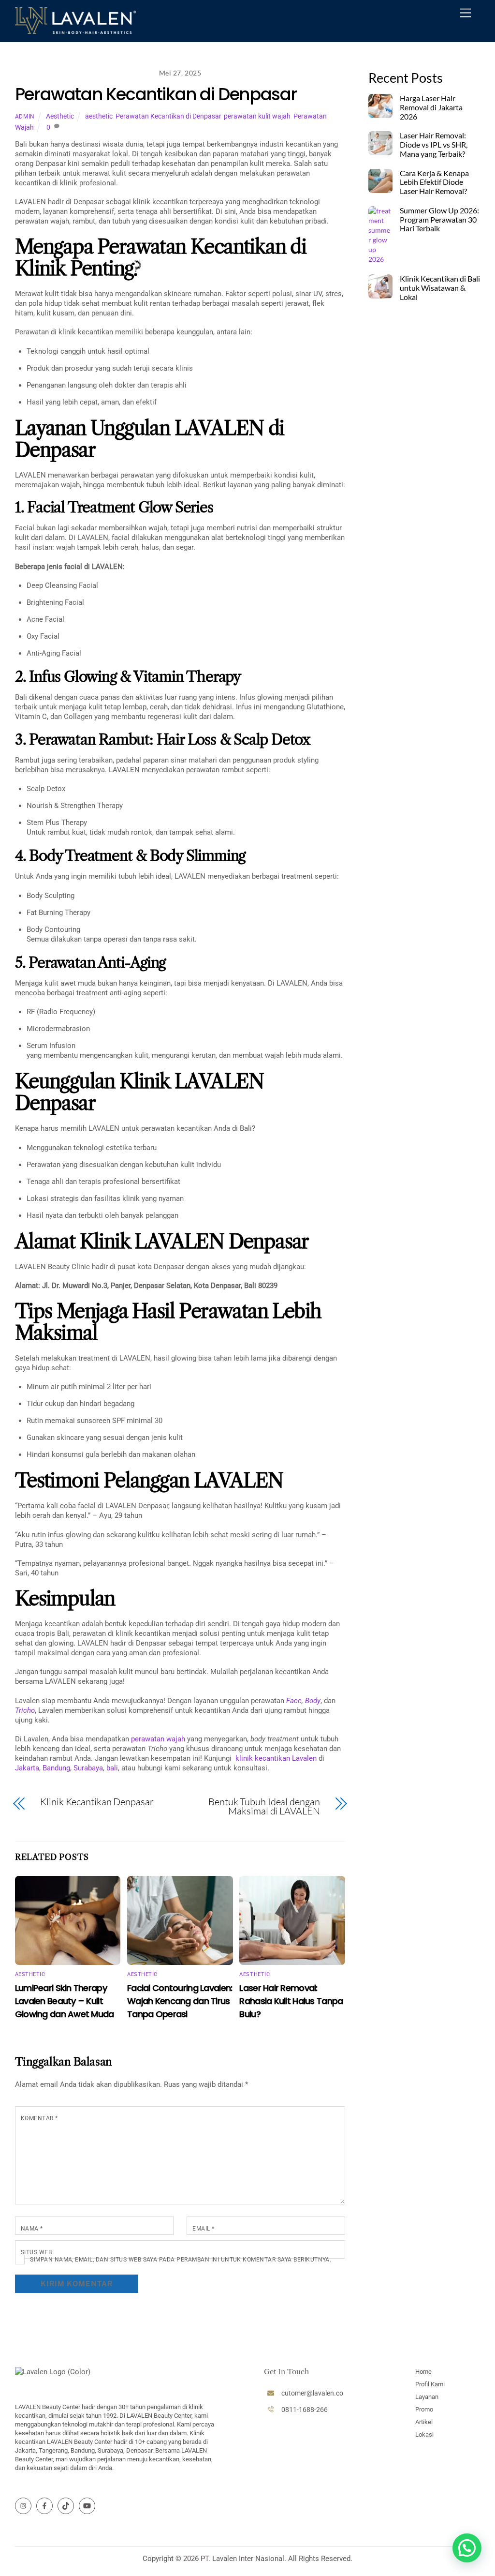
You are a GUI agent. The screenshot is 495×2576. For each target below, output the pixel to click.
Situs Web (36, 2252)
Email (203, 2229)
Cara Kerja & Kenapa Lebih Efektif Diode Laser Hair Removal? (434, 182)
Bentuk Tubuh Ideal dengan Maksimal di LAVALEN (264, 1806)
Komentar (39, 2118)
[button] (467, 2548)
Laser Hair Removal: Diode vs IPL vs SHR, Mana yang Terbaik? (434, 145)
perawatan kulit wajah (257, 116)
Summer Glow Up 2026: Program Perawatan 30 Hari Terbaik (439, 220)
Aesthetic (60, 116)
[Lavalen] (75, 30)
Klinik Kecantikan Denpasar (97, 1802)
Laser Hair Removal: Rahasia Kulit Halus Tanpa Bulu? (291, 2001)
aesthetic (99, 116)
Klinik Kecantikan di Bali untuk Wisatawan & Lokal (440, 288)
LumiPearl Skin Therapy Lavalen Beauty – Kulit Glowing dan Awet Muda (65, 2001)
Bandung (55, 1768)
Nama (32, 2229)
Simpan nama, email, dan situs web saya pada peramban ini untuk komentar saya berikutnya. (181, 2260)
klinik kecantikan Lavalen (274, 1758)
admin (25, 117)
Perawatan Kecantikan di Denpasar (156, 94)
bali (111, 1768)
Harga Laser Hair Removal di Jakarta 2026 (431, 107)
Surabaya (87, 1768)
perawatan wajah (157, 1739)
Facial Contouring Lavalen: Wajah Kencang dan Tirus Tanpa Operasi (180, 2001)
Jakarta (27, 1768)
